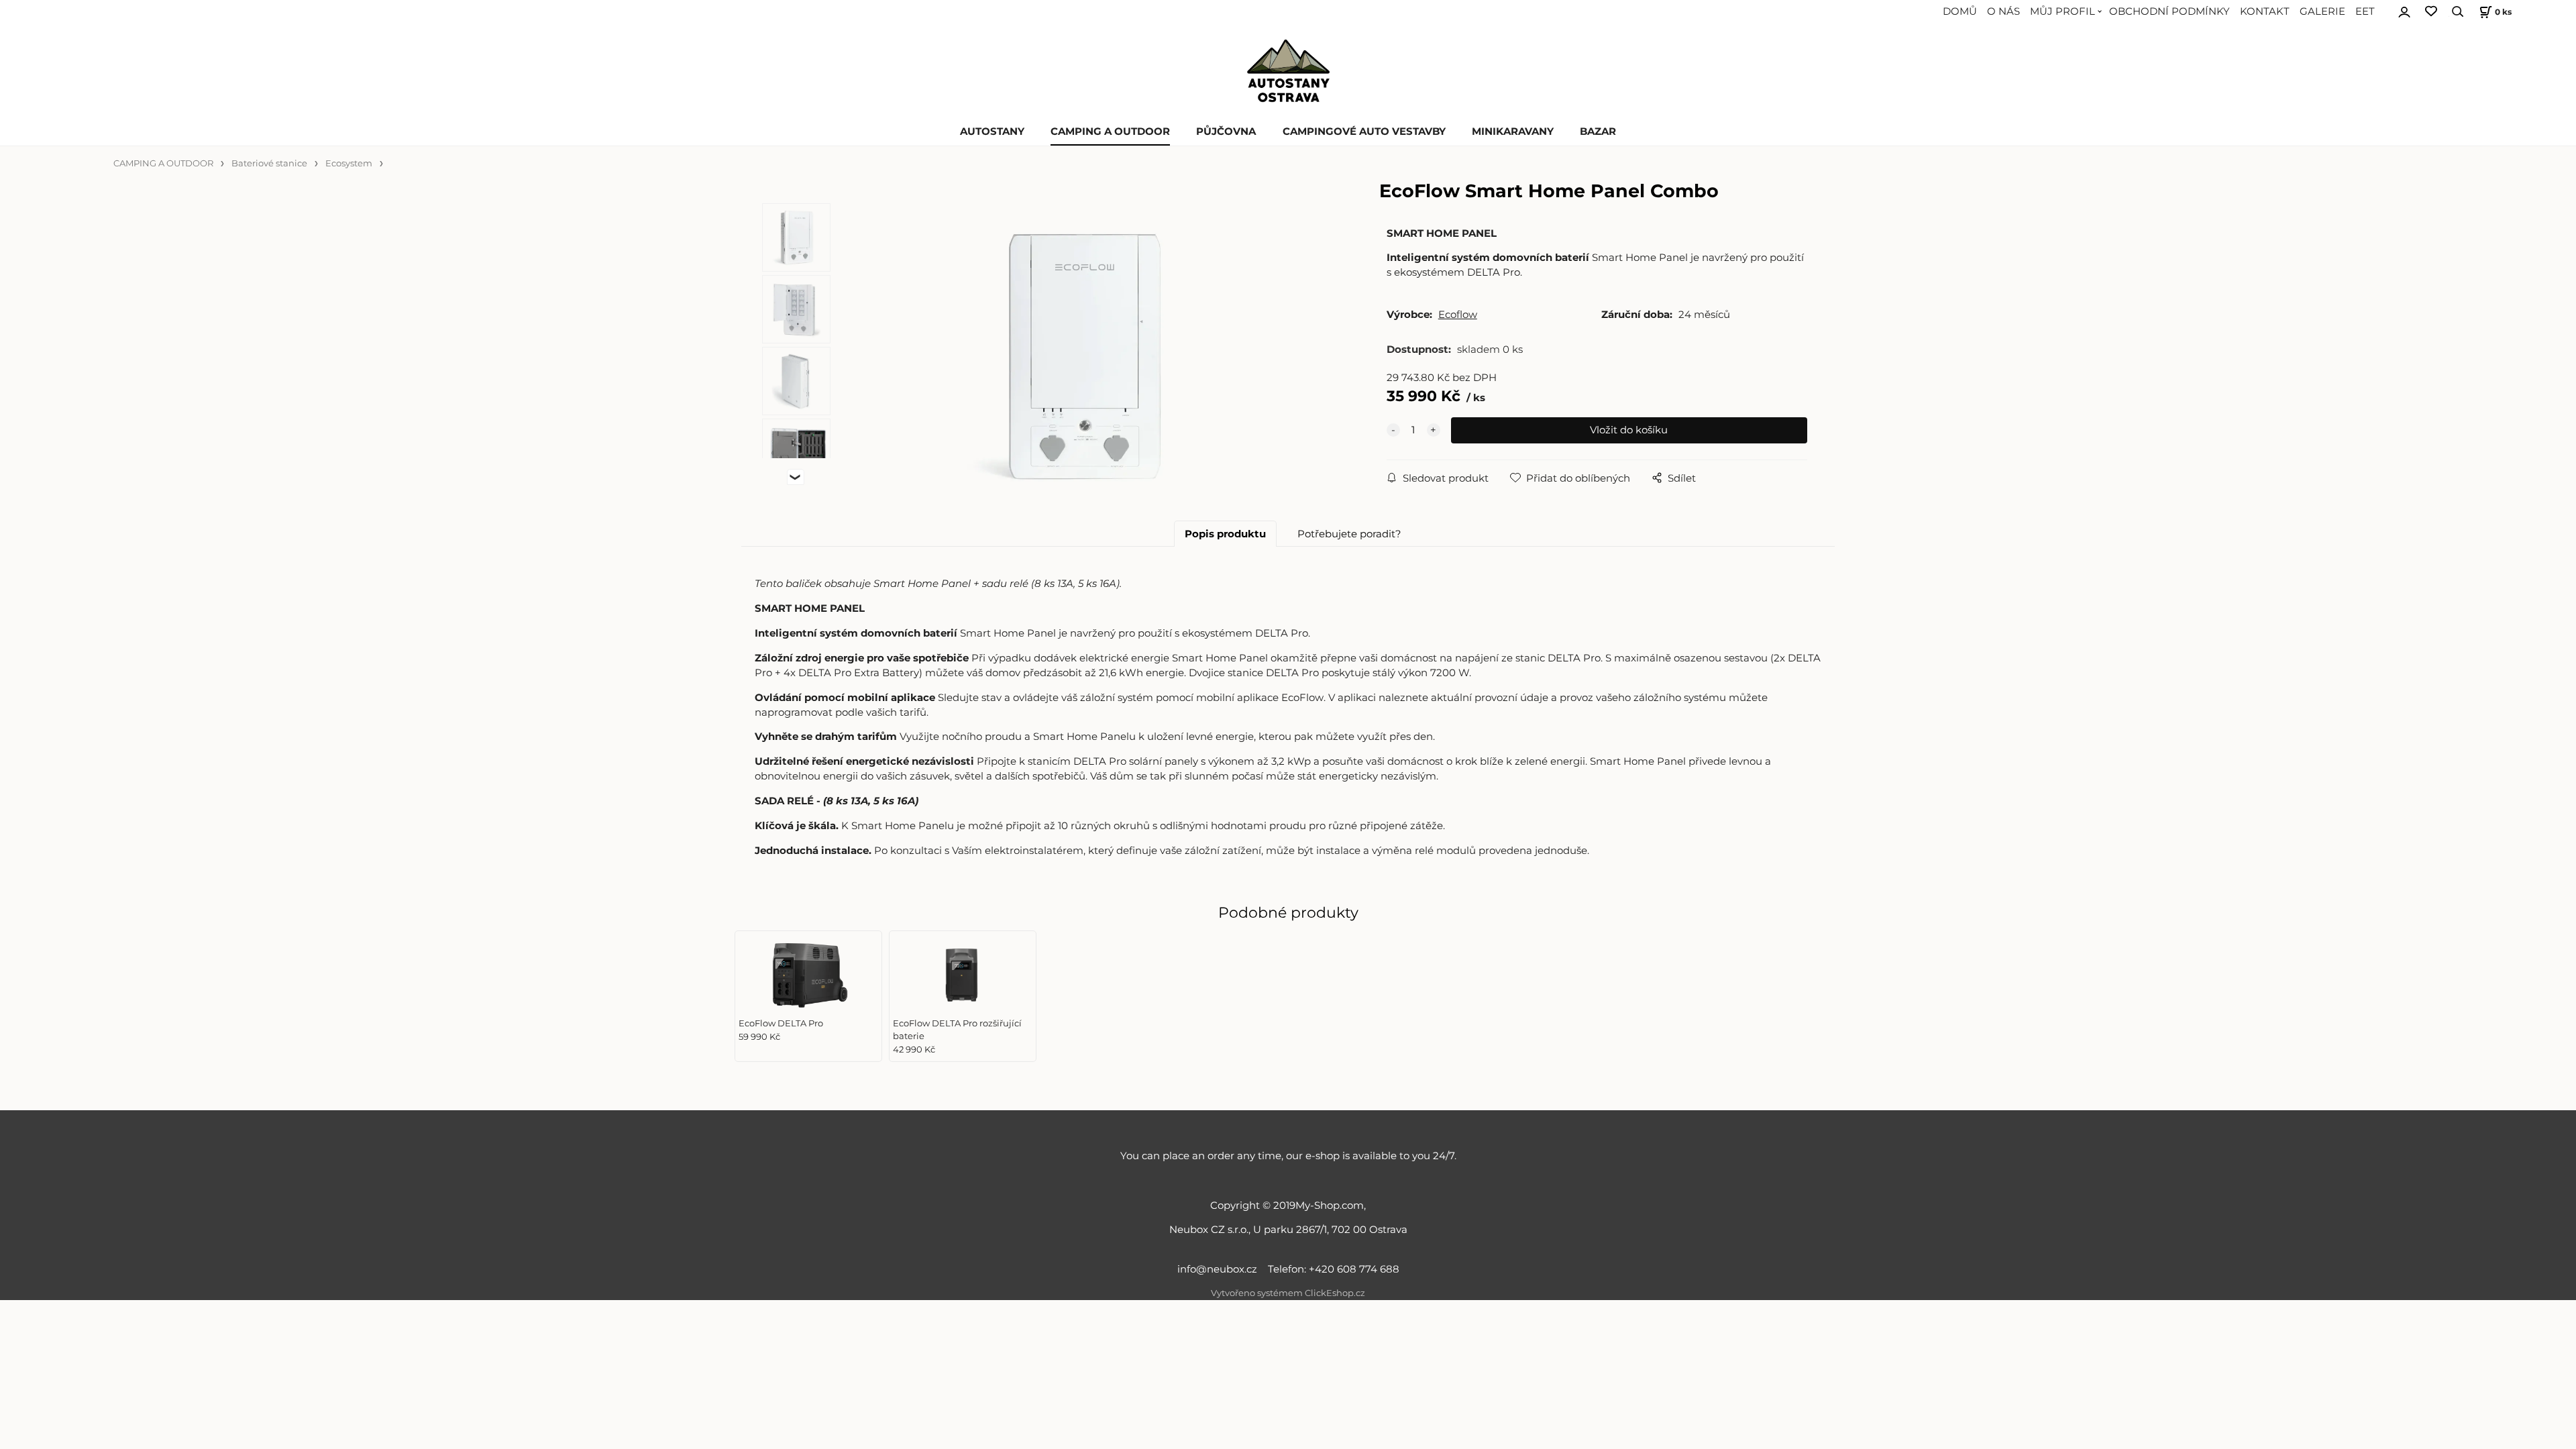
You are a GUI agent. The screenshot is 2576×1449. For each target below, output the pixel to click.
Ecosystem (349, 163)
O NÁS (2003, 11)
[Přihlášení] (2404, 10)
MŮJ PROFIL (2062, 11)
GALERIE (2322, 11)
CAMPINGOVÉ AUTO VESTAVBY (1364, 131)
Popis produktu (1225, 534)
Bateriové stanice (269, 163)
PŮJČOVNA (1226, 131)
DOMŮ (1960, 11)
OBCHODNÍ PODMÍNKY (2169, 11)
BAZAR (1598, 131)
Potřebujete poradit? (1349, 534)
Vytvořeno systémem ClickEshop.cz (1288, 1293)
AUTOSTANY (992, 131)
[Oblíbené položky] (2431, 12)
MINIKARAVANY (1513, 131)
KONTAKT (2265, 11)
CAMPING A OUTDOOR (1110, 131)
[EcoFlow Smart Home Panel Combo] (1085, 355)
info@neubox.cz (1220, 1269)
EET (2365, 11)
